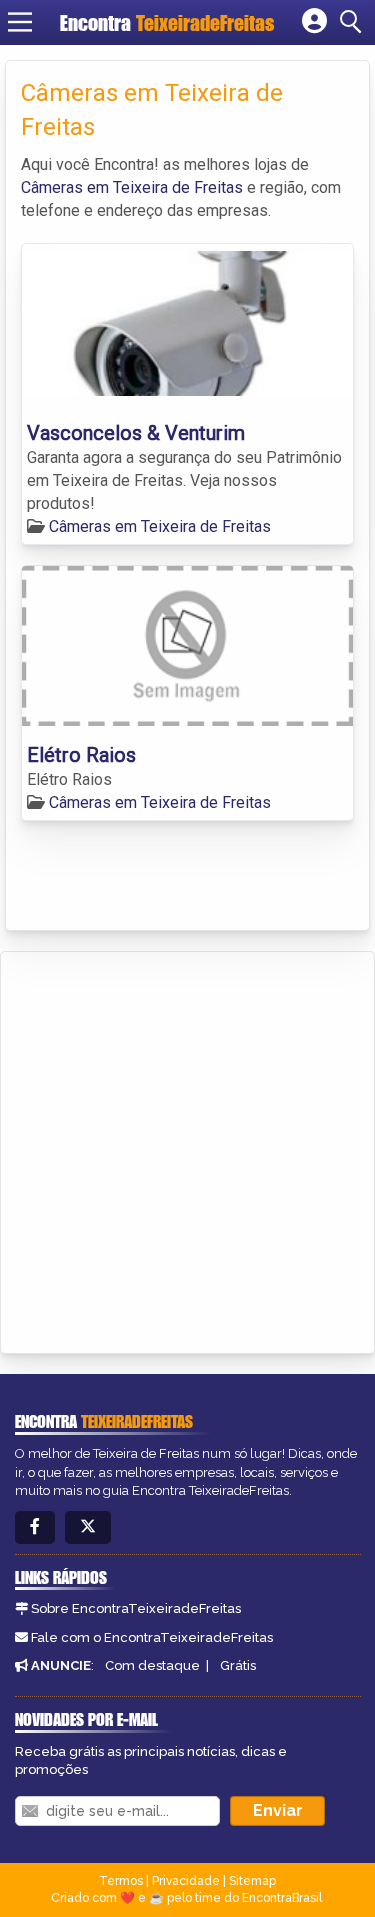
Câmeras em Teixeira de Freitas (132, 187)
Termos (121, 1881)
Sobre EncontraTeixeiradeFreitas (136, 1608)
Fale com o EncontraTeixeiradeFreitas (152, 1637)
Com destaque (152, 1665)
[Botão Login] (314, 22)
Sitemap (252, 1881)
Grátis (238, 1665)
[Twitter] (88, 1527)
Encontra (167, 22)
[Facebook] (35, 1527)
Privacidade (186, 1881)
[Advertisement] (187, 1149)
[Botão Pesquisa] (354, 22)
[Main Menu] (20, 22)
